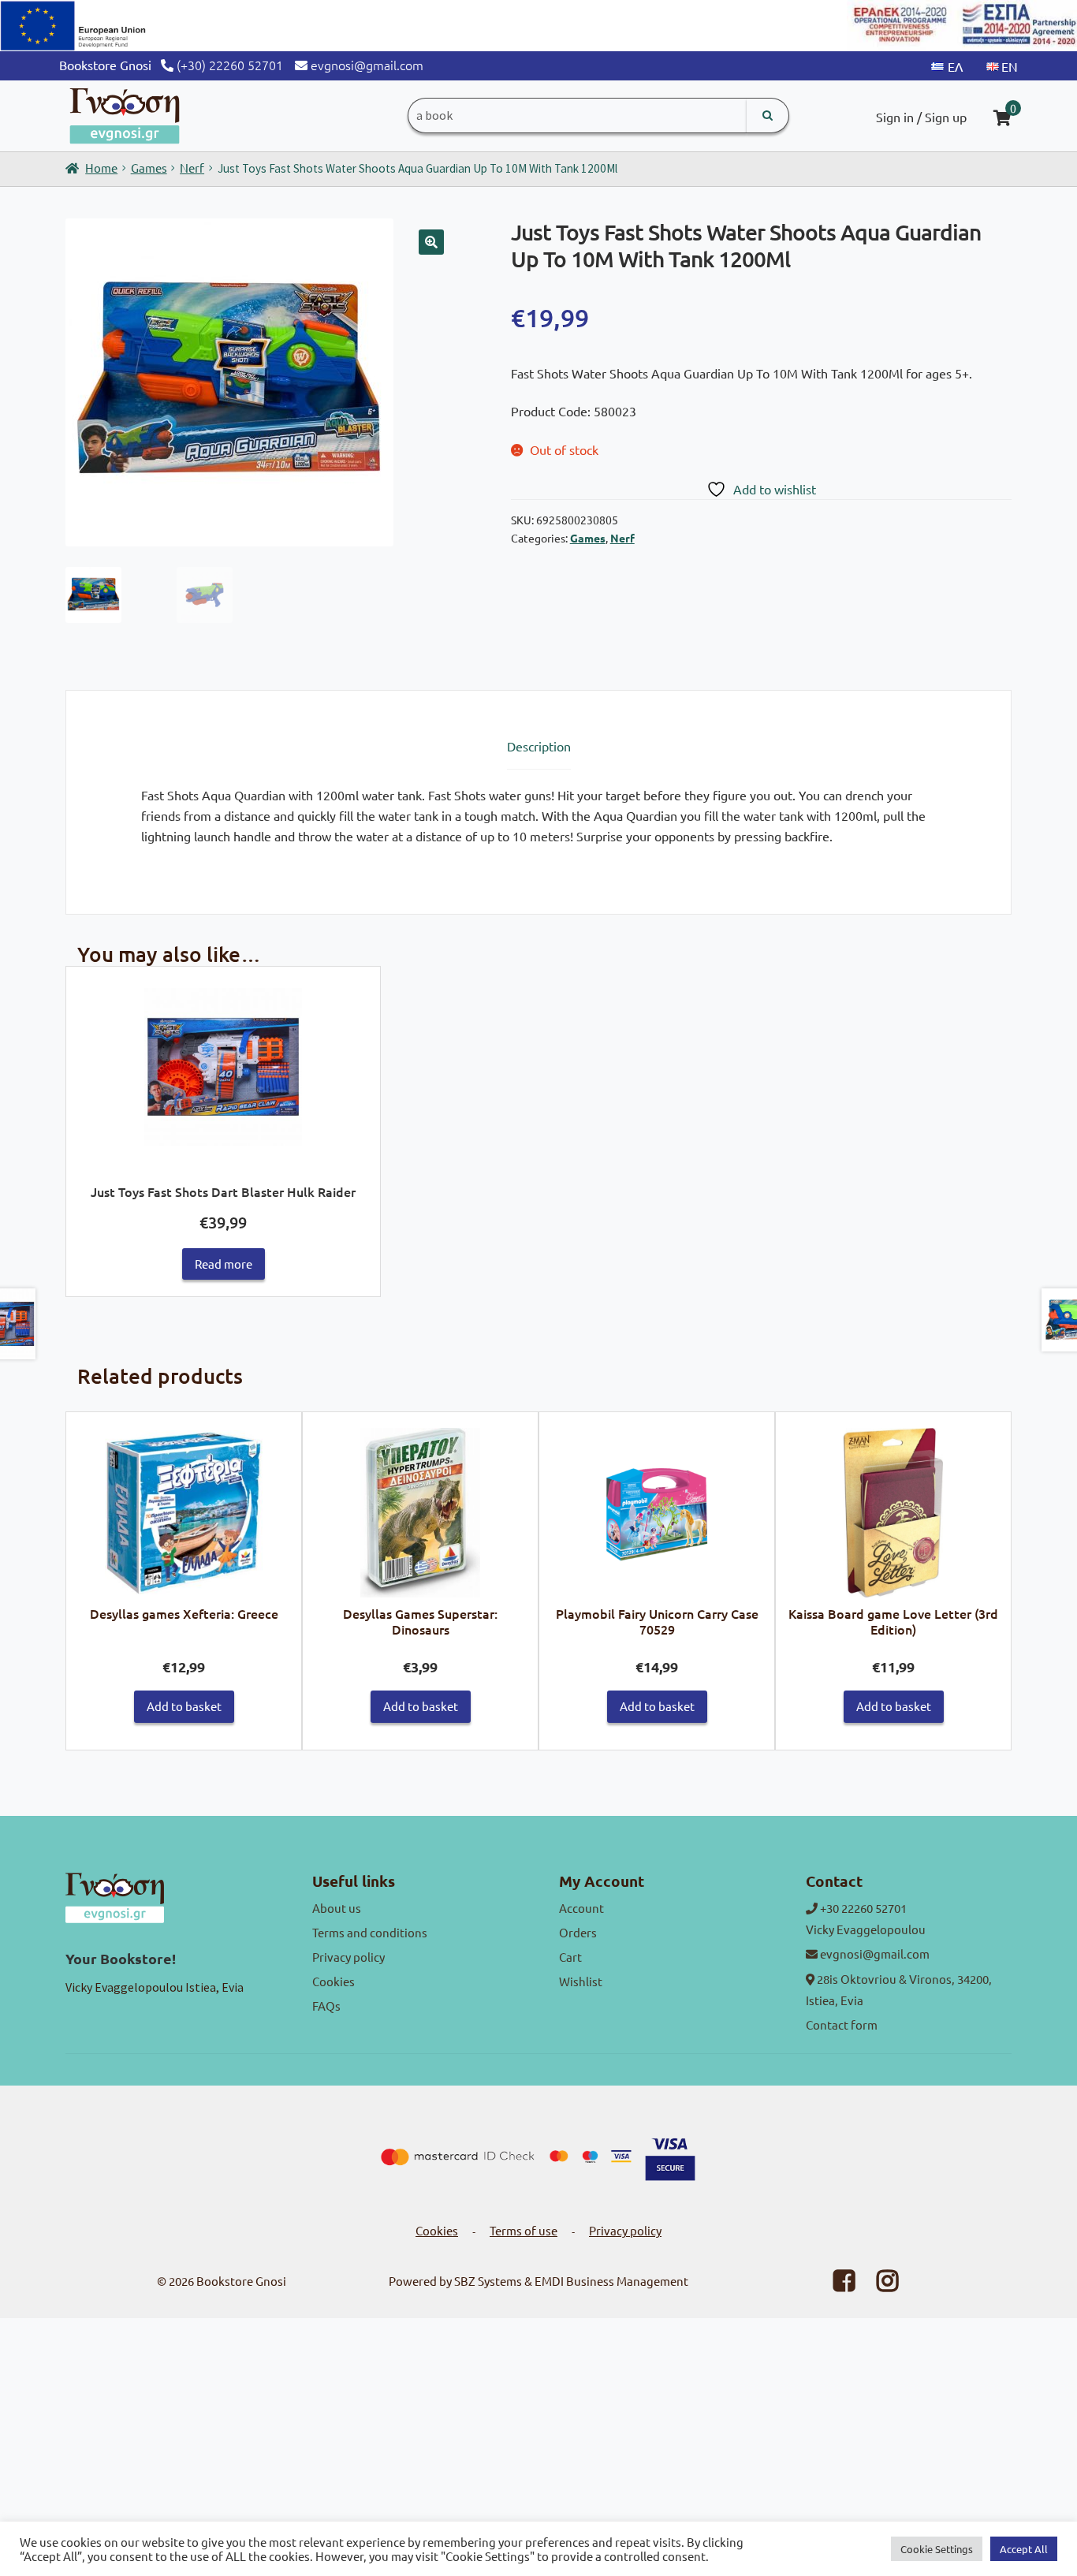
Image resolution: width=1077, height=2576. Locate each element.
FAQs (326, 2006)
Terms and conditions (370, 1932)
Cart (570, 1957)
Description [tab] (539, 746)
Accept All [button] (1024, 2549)
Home (101, 168)
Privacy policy (348, 1957)
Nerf (192, 168)
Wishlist (581, 1981)
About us (337, 1908)
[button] (431, 242)
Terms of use (524, 2230)
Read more (224, 1264)
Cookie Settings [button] (937, 2549)
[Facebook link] (834, 2285)
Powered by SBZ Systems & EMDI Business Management (538, 2281)
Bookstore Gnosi (241, 2281)
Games (149, 168)
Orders (578, 1932)
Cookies (334, 1981)
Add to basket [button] (184, 1706)
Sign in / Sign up (921, 117)
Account (581, 1908)
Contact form (842, 2024)
